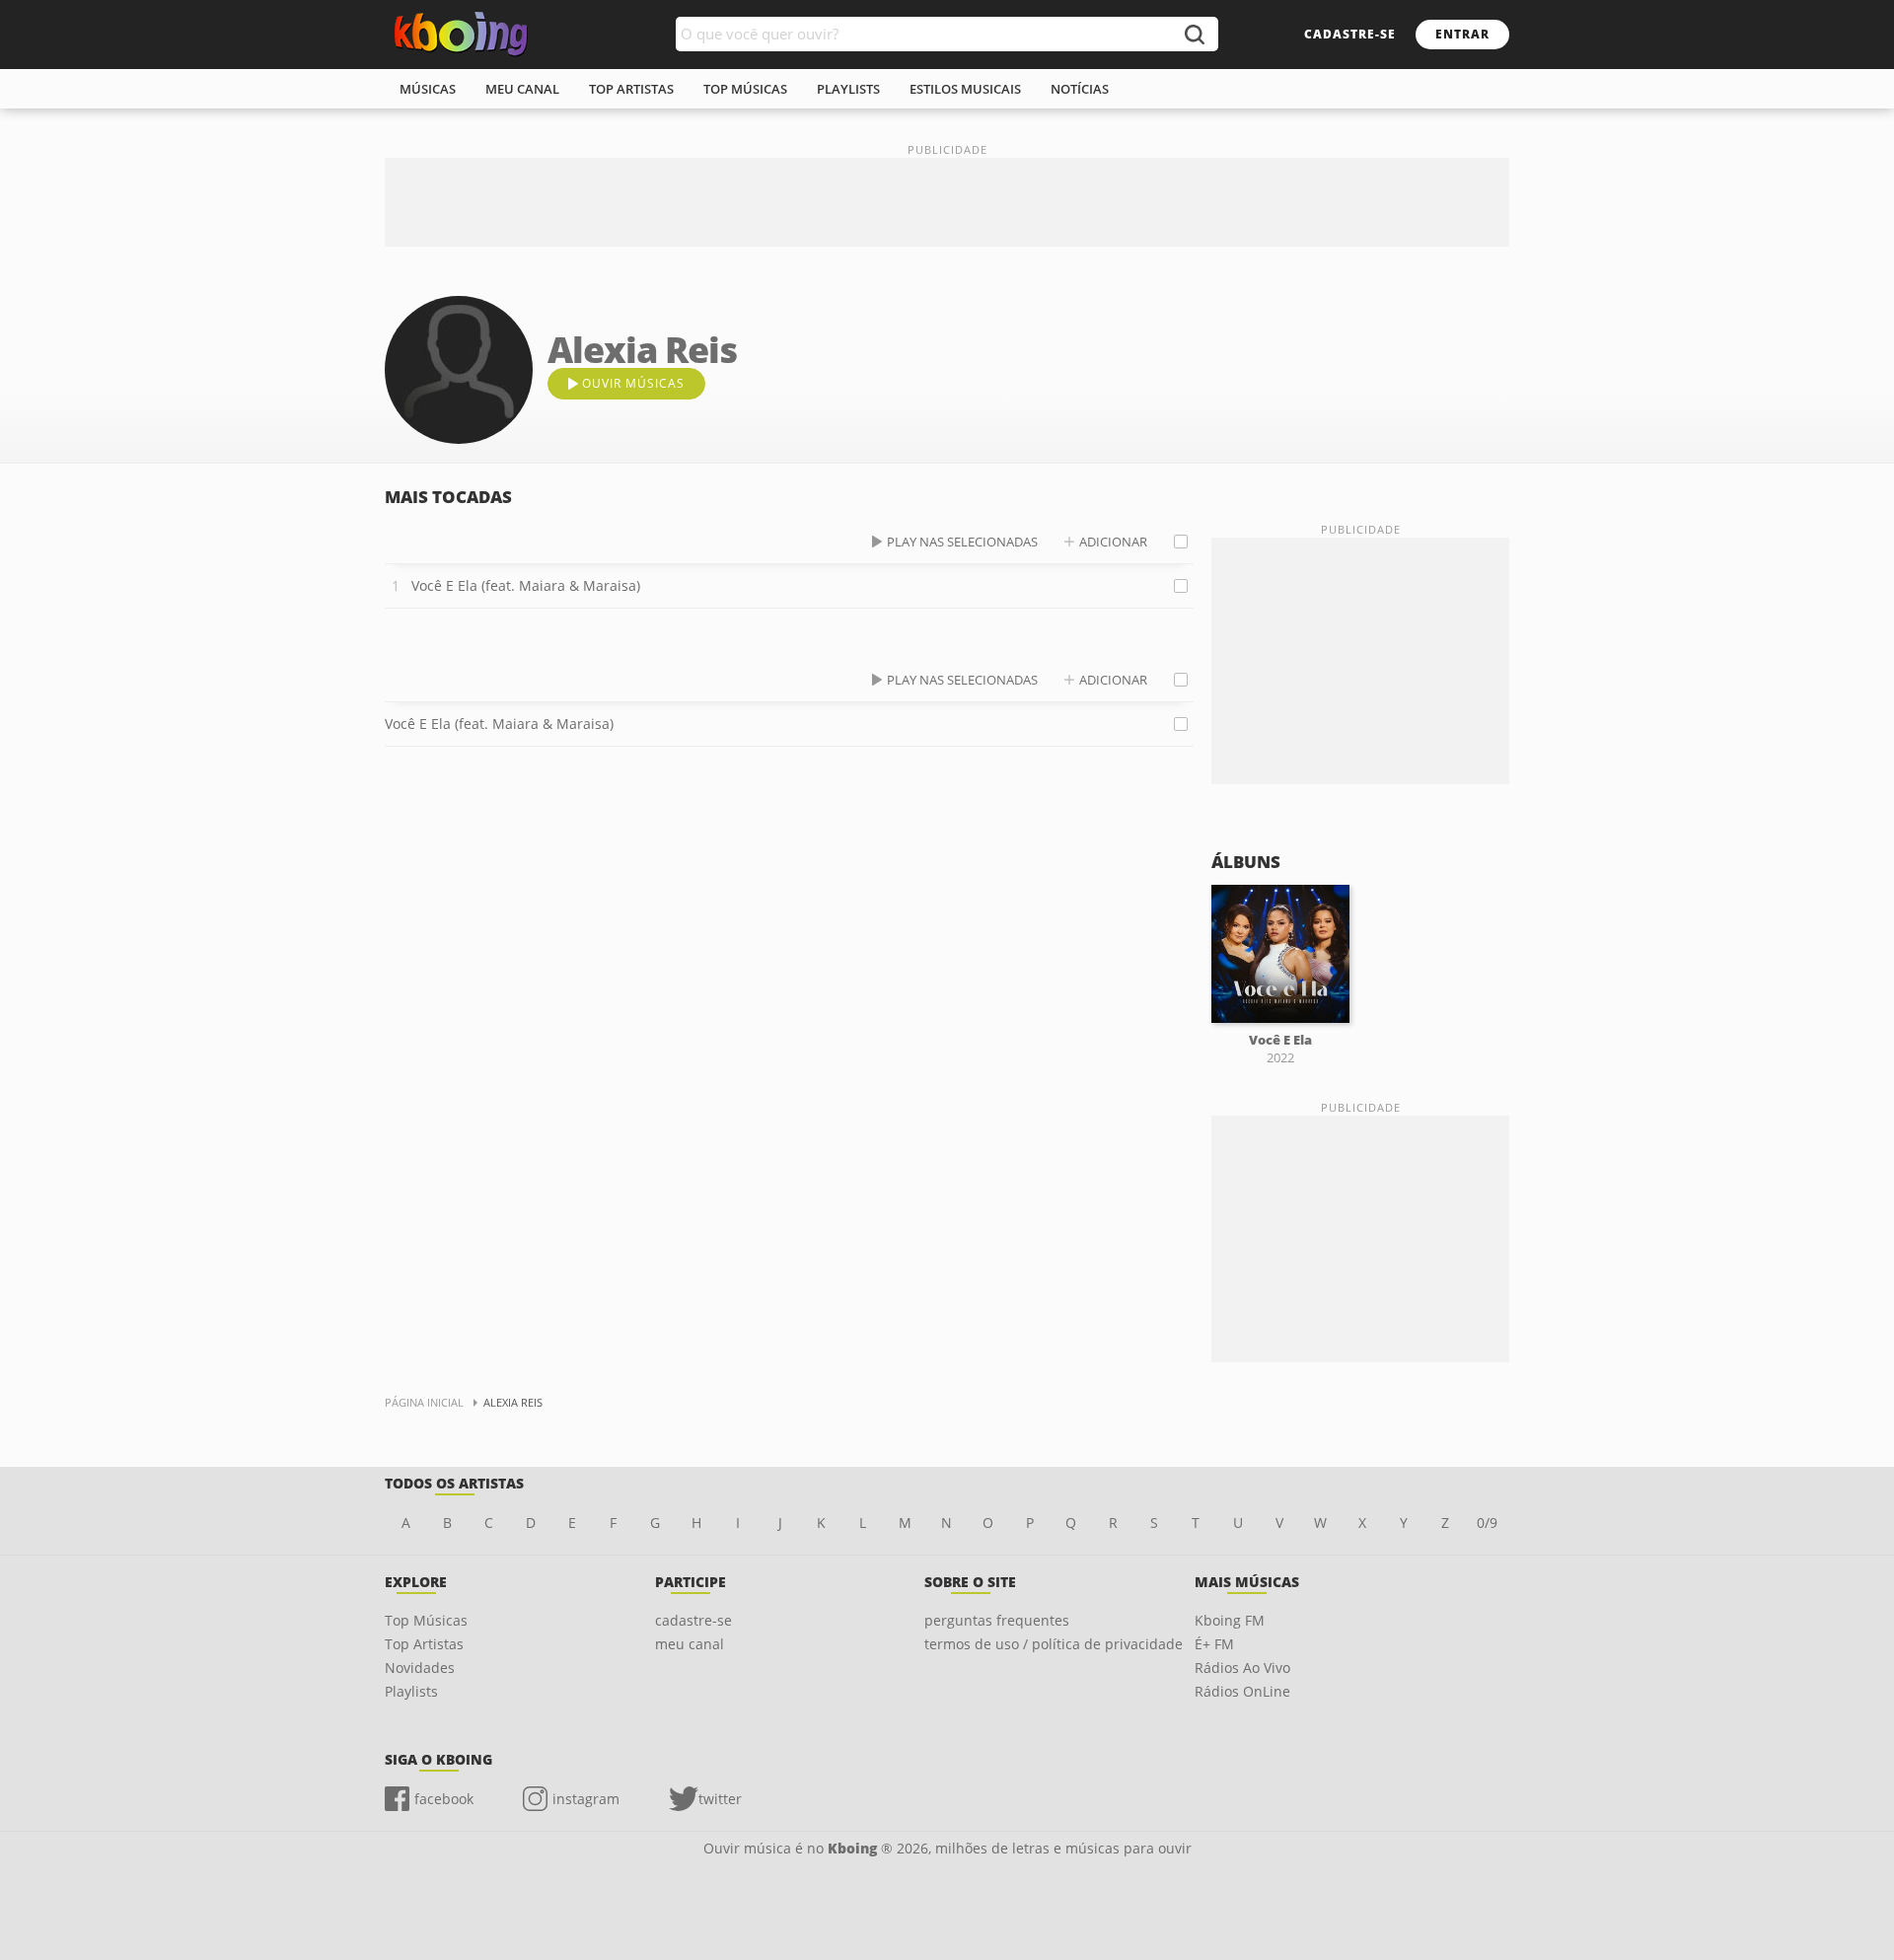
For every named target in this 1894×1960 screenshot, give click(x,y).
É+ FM (1214, 1644)
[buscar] (1194, 34)
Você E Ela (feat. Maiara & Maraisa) (526, 585)
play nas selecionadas (962, 542)
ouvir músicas (633, 383)
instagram (586, 1799)
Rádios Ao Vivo (1242, 1668)
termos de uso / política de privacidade (1054, 1644)
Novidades (420, 1668)
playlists (848, 89)
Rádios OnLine (1242, 1691)
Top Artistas (424, 1644)
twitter (720, 1799)
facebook (444, 1799)
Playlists (411, 1691)
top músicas (745, 89)
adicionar (1113, 542)
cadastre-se (1350, 34)
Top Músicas (426, 1620)
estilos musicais (965, 89)
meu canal (522, 89)
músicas (428, 89)
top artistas (631, 89)
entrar (1462, 34)
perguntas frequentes (997, 1620)
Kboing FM (1230, 1620)
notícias (1080, 89)
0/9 (1487, 1523)
